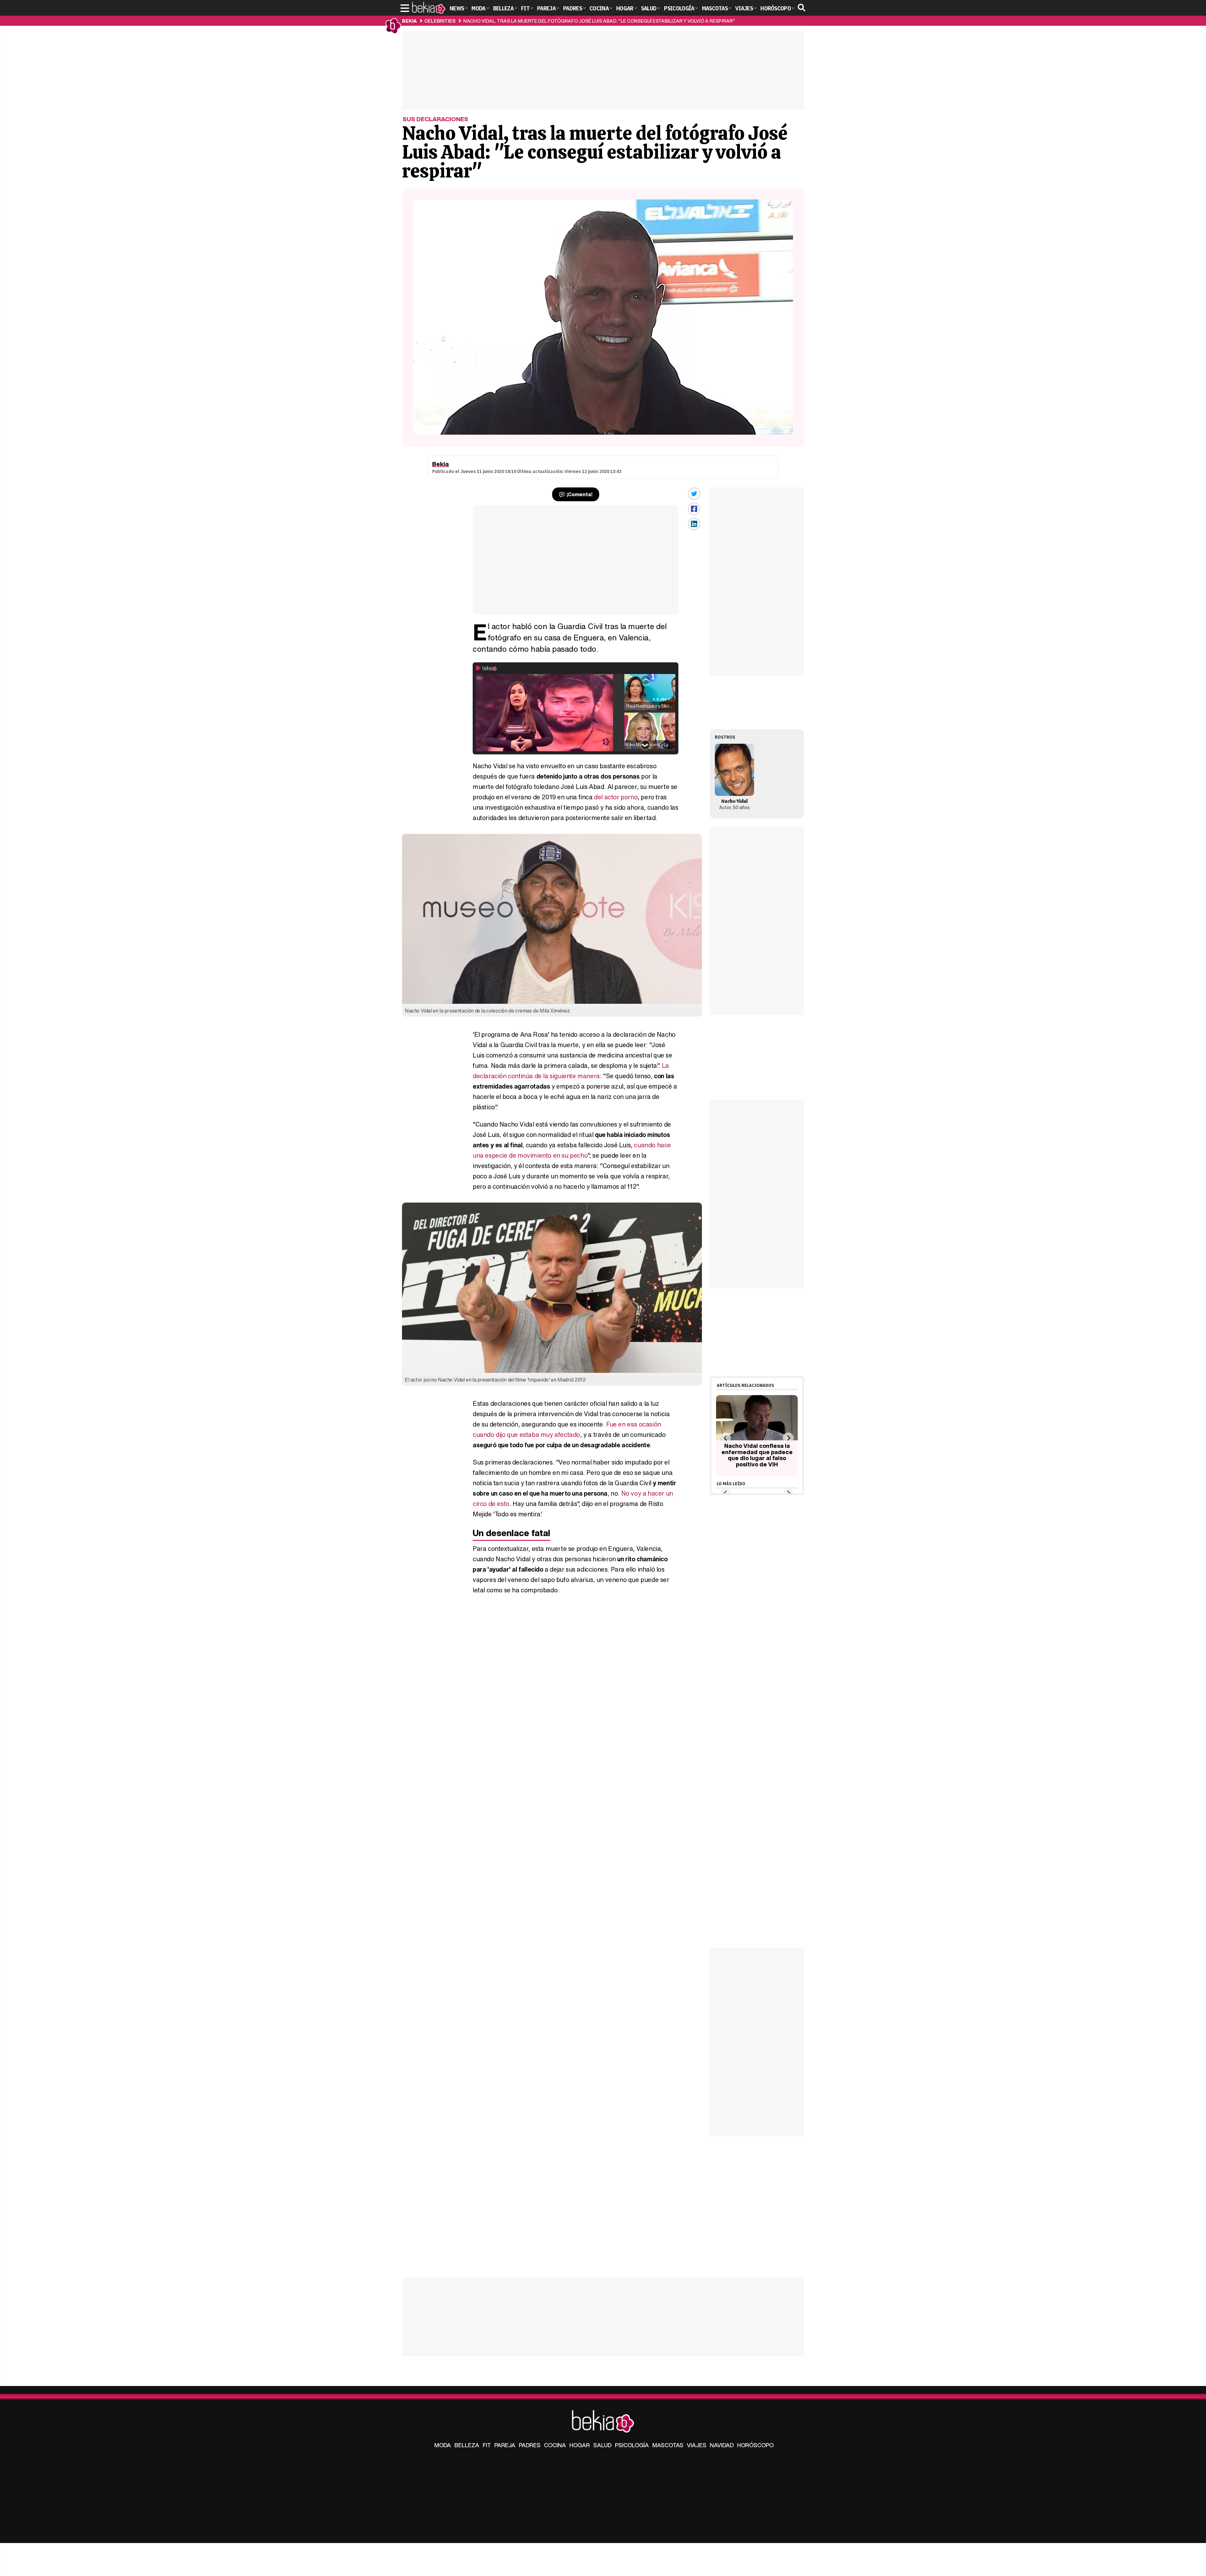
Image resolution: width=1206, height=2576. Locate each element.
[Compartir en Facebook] (694, 509)
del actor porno (616, 797)
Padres (530, 2445)
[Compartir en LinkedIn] (694, 524)
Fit (487, 2445)
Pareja (505, 2445)
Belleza (467, 2445)
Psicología (632, 2445)
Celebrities (440, 21)
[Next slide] (788, 1438)
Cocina (555, 2445)
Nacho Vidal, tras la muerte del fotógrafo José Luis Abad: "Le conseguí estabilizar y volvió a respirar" (599, 21)
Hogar (580, 2445)
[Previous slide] (725, 1438)
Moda (443, 2445)
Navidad (722, 2445)
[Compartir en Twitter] (694, 494)
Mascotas (668, 2445)
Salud (602, 2445)
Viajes (697, 2445)
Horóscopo (755, 2445)
